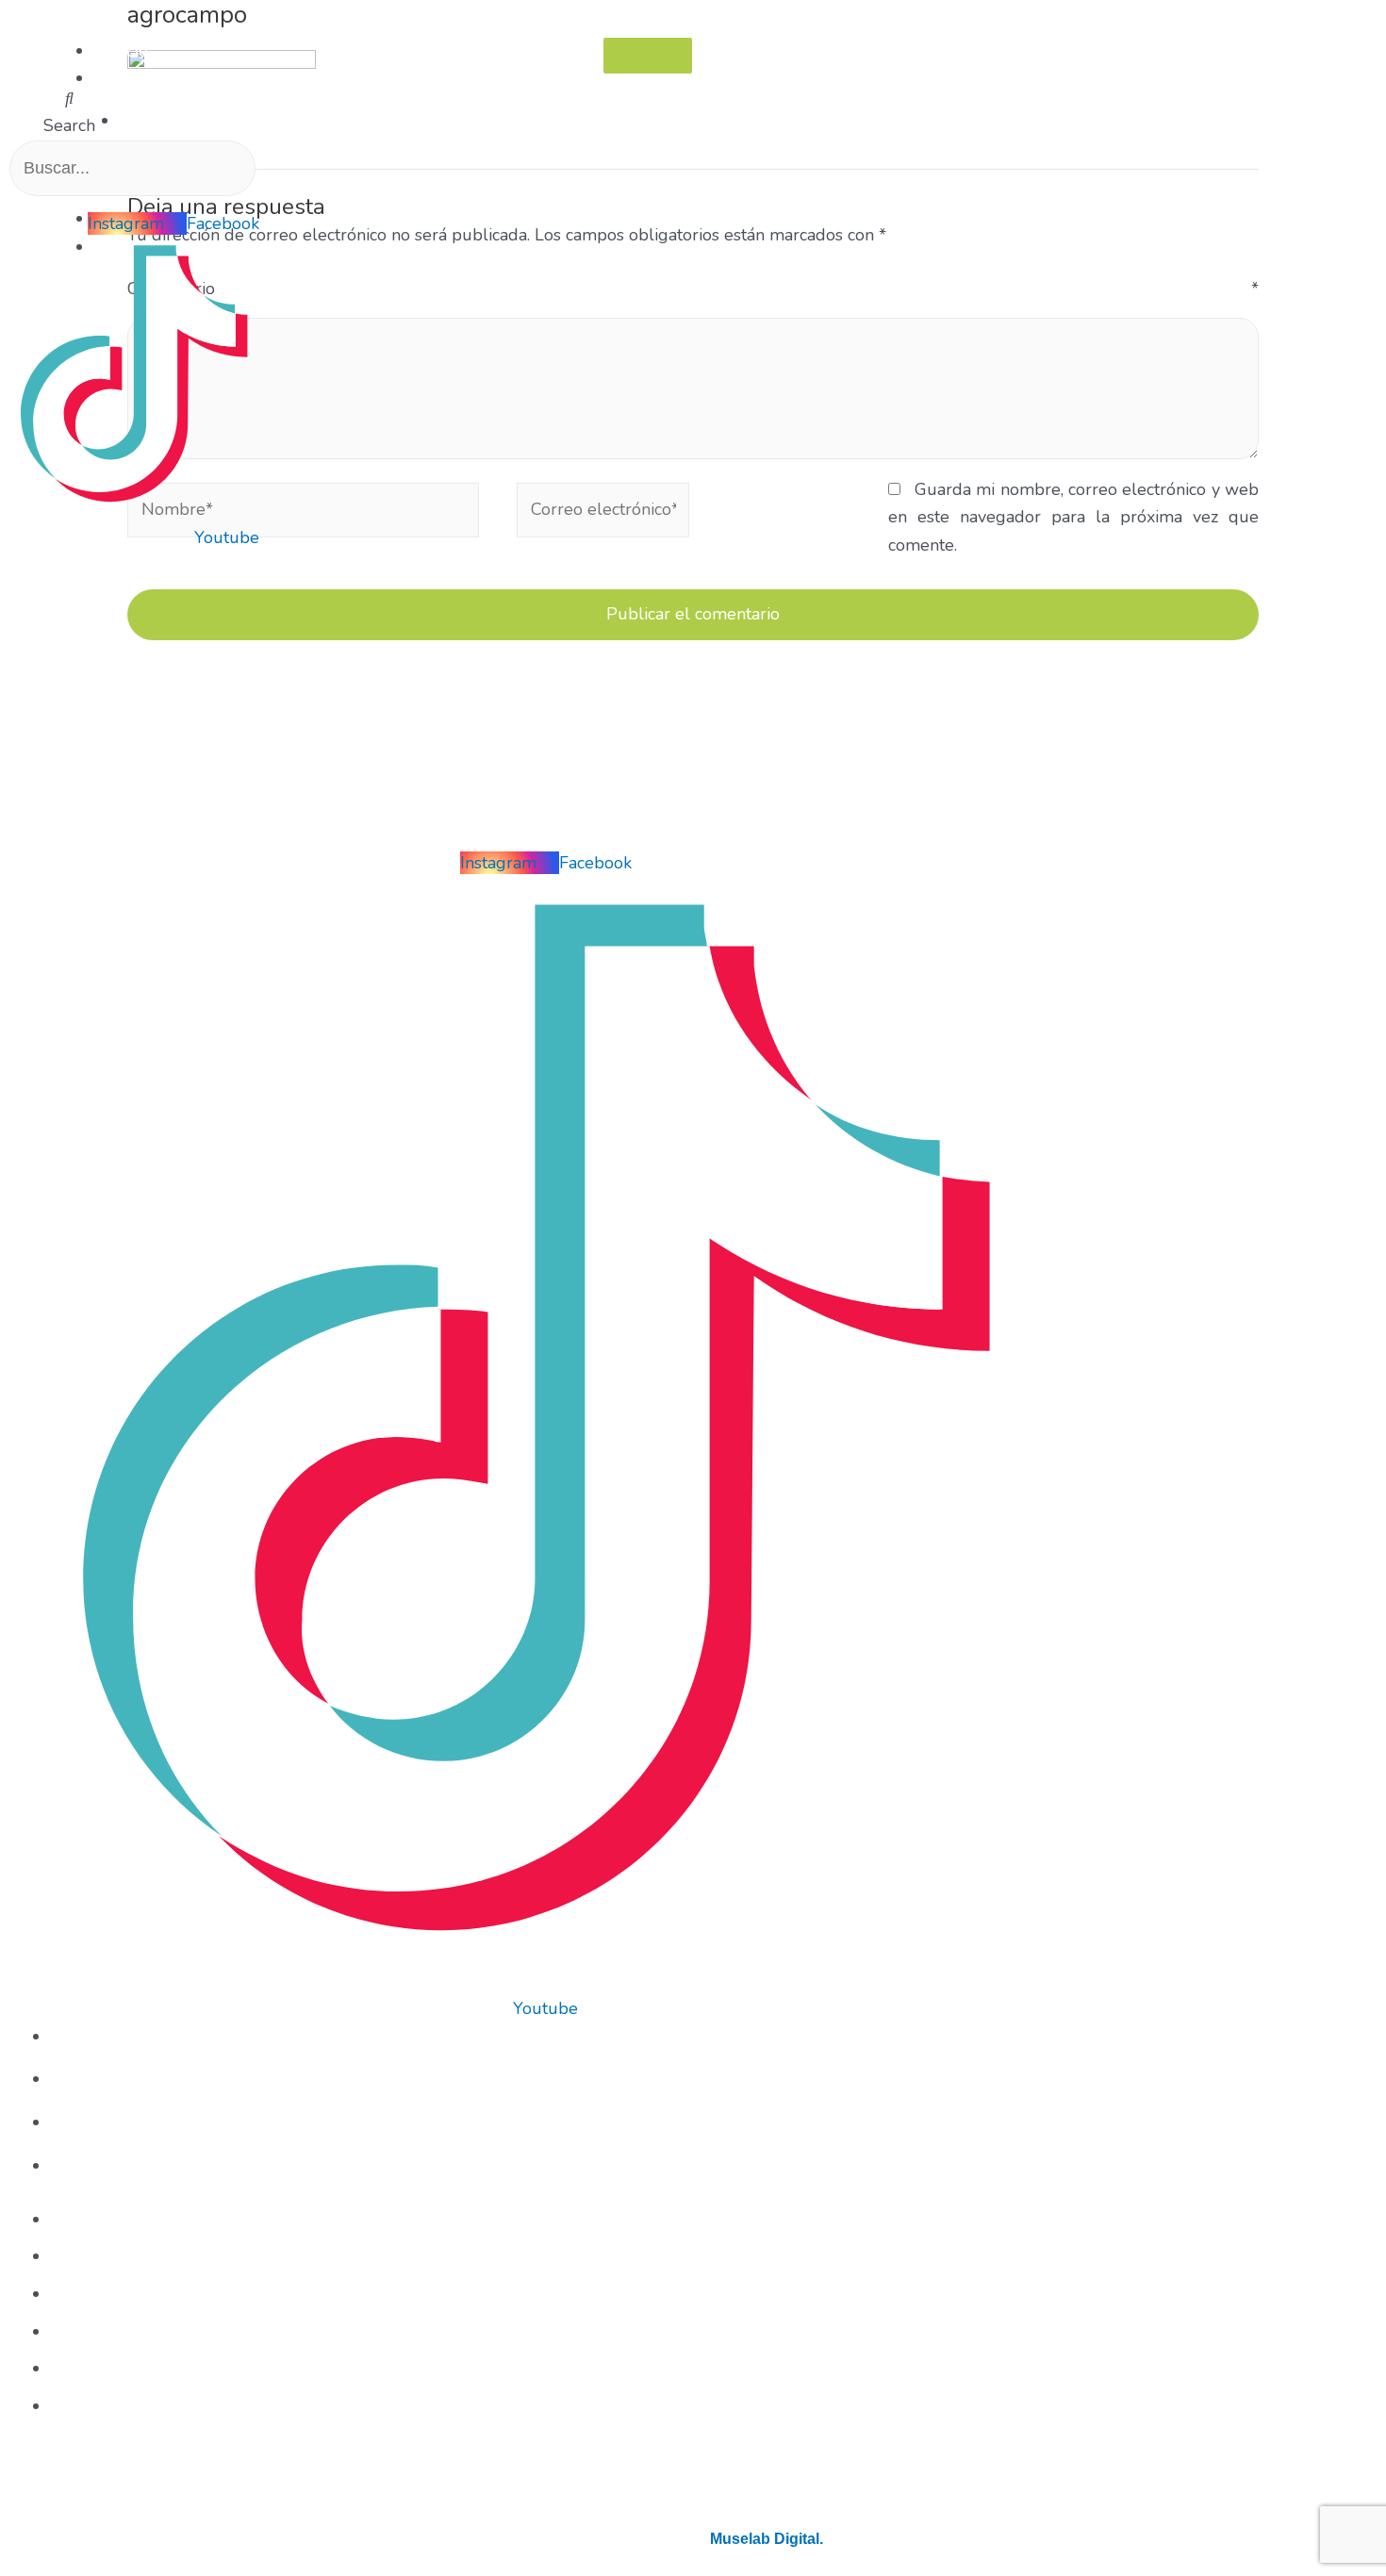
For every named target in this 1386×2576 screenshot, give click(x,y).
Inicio (128, 51)
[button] (70, 99)
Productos (147, 78)
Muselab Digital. (767, 2539)
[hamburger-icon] (648, 56)
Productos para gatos (214, 121)
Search (69, 125)
